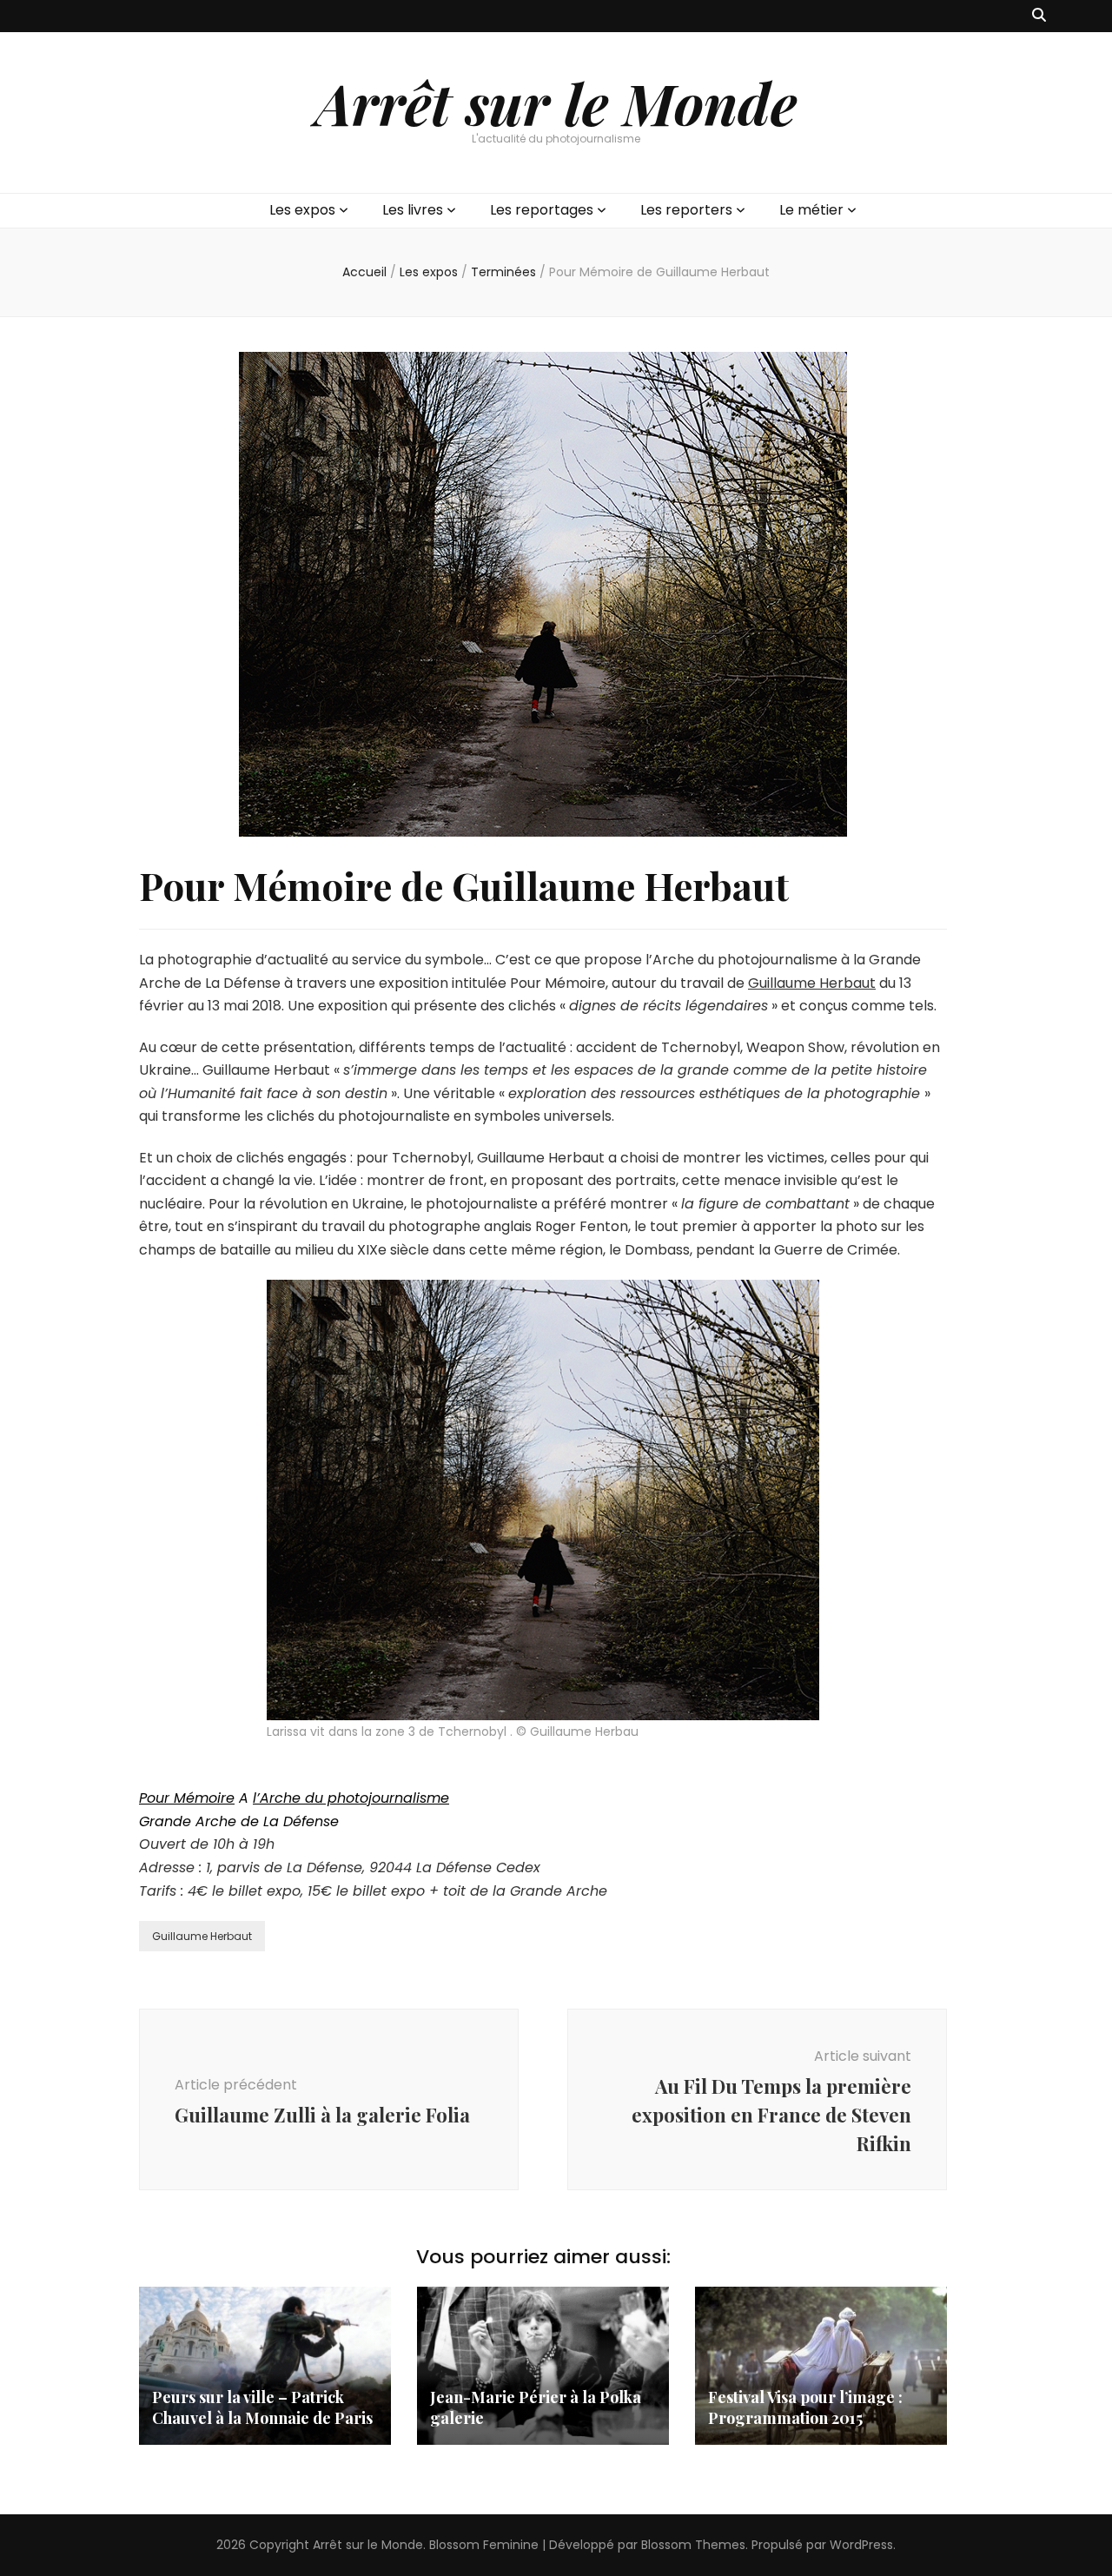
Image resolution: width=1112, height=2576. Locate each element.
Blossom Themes (693, 2545)
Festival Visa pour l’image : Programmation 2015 (805, 2407)
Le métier (811, 210)
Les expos (302, 210)
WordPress (861, 2545)
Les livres (413, 210)
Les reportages (542, 210)
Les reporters (686, 210)
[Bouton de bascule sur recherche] (1039, 16)
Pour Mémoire (187, 1798)
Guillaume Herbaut (812, 983)
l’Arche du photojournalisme (351, 1798)
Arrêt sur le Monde (556, 103)
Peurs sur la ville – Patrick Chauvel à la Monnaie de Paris (262, 2407)
